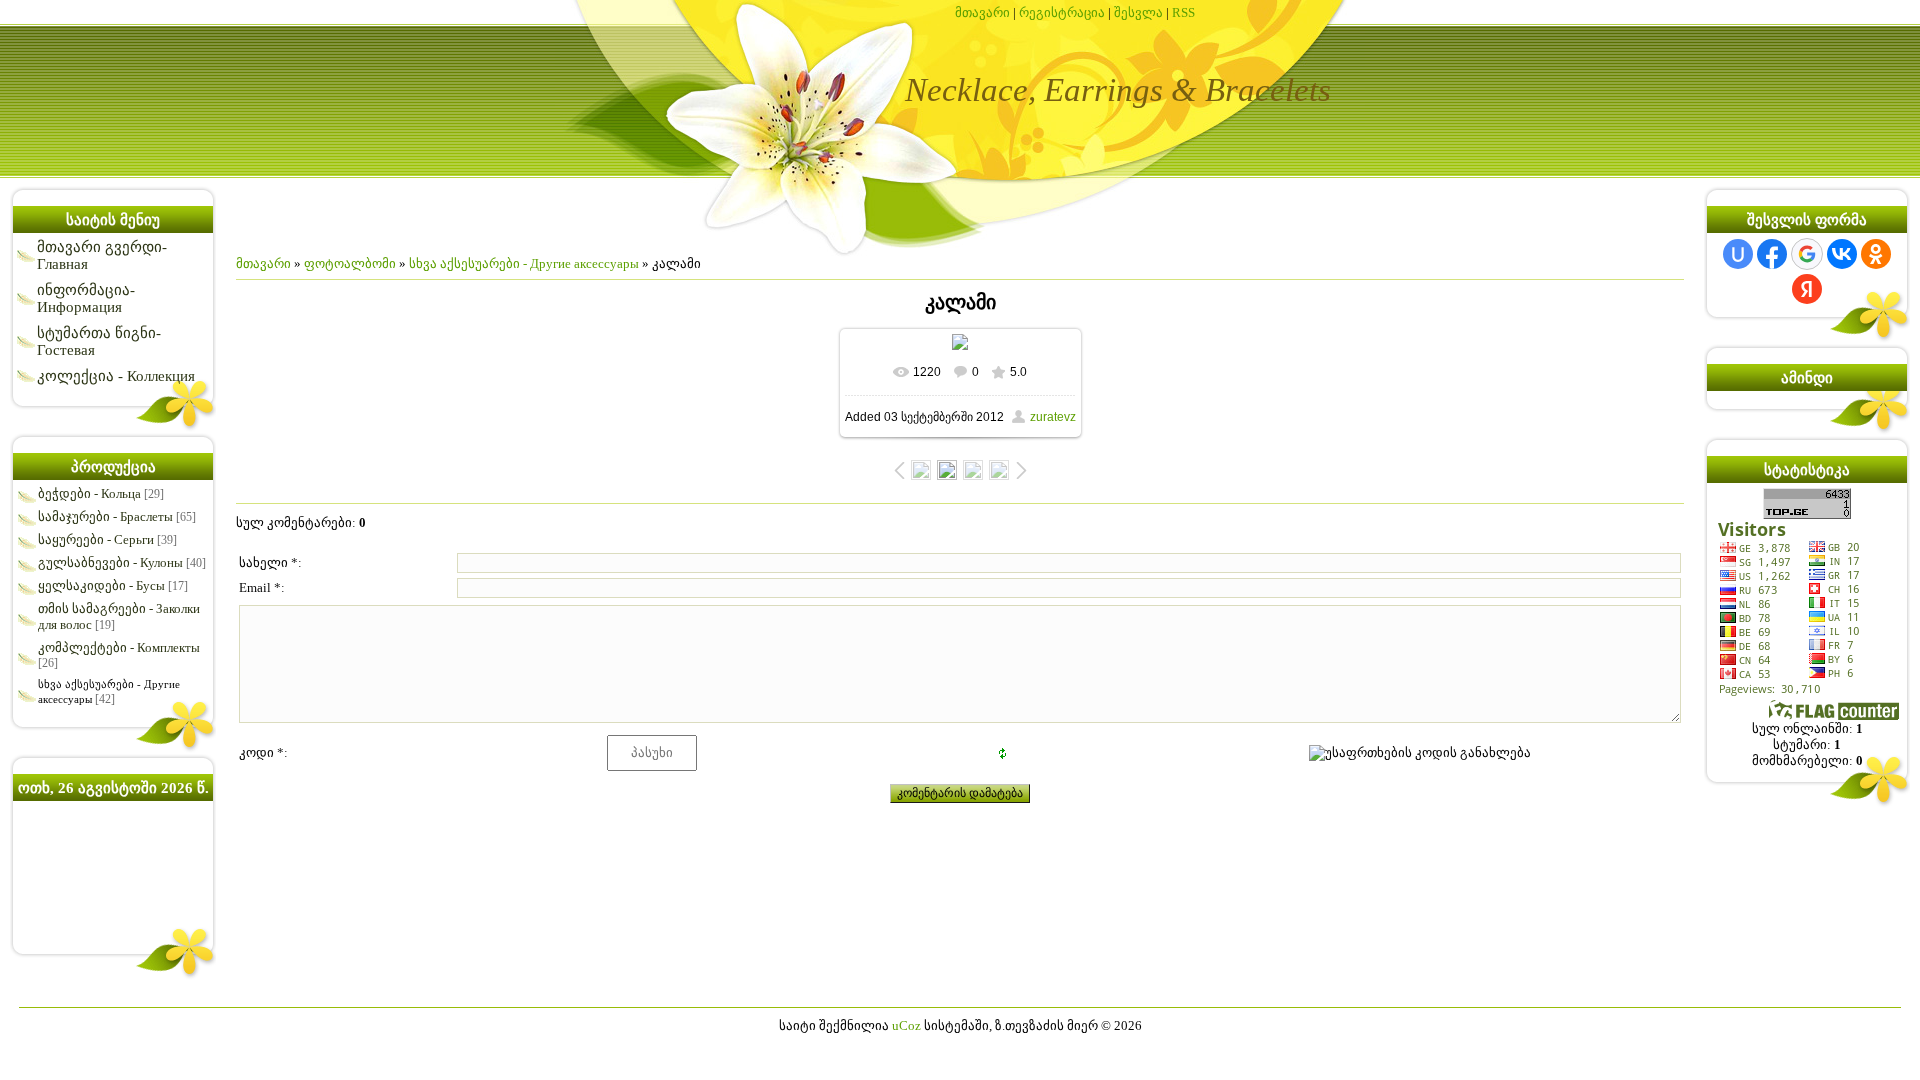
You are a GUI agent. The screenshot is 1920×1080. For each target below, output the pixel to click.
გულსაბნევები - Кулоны (110, 562)
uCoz (906, 1025)
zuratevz (1053, 417)
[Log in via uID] (1738, 254)
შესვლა (1138, 12)
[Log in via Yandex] (1807, 289)
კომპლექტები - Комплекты (119, 647)
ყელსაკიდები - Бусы (101, 585)
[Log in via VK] (1842, 254)
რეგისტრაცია (1062, 12)
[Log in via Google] (1807, 254)
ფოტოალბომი (350, 263)
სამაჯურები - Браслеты (105, 516)
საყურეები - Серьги (96, 539)
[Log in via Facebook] (1772, 254)
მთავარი (982, 12)
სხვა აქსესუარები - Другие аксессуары (524, 263)
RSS (1183, 12)
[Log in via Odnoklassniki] (1876, 254)
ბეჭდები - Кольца (89, 493)
